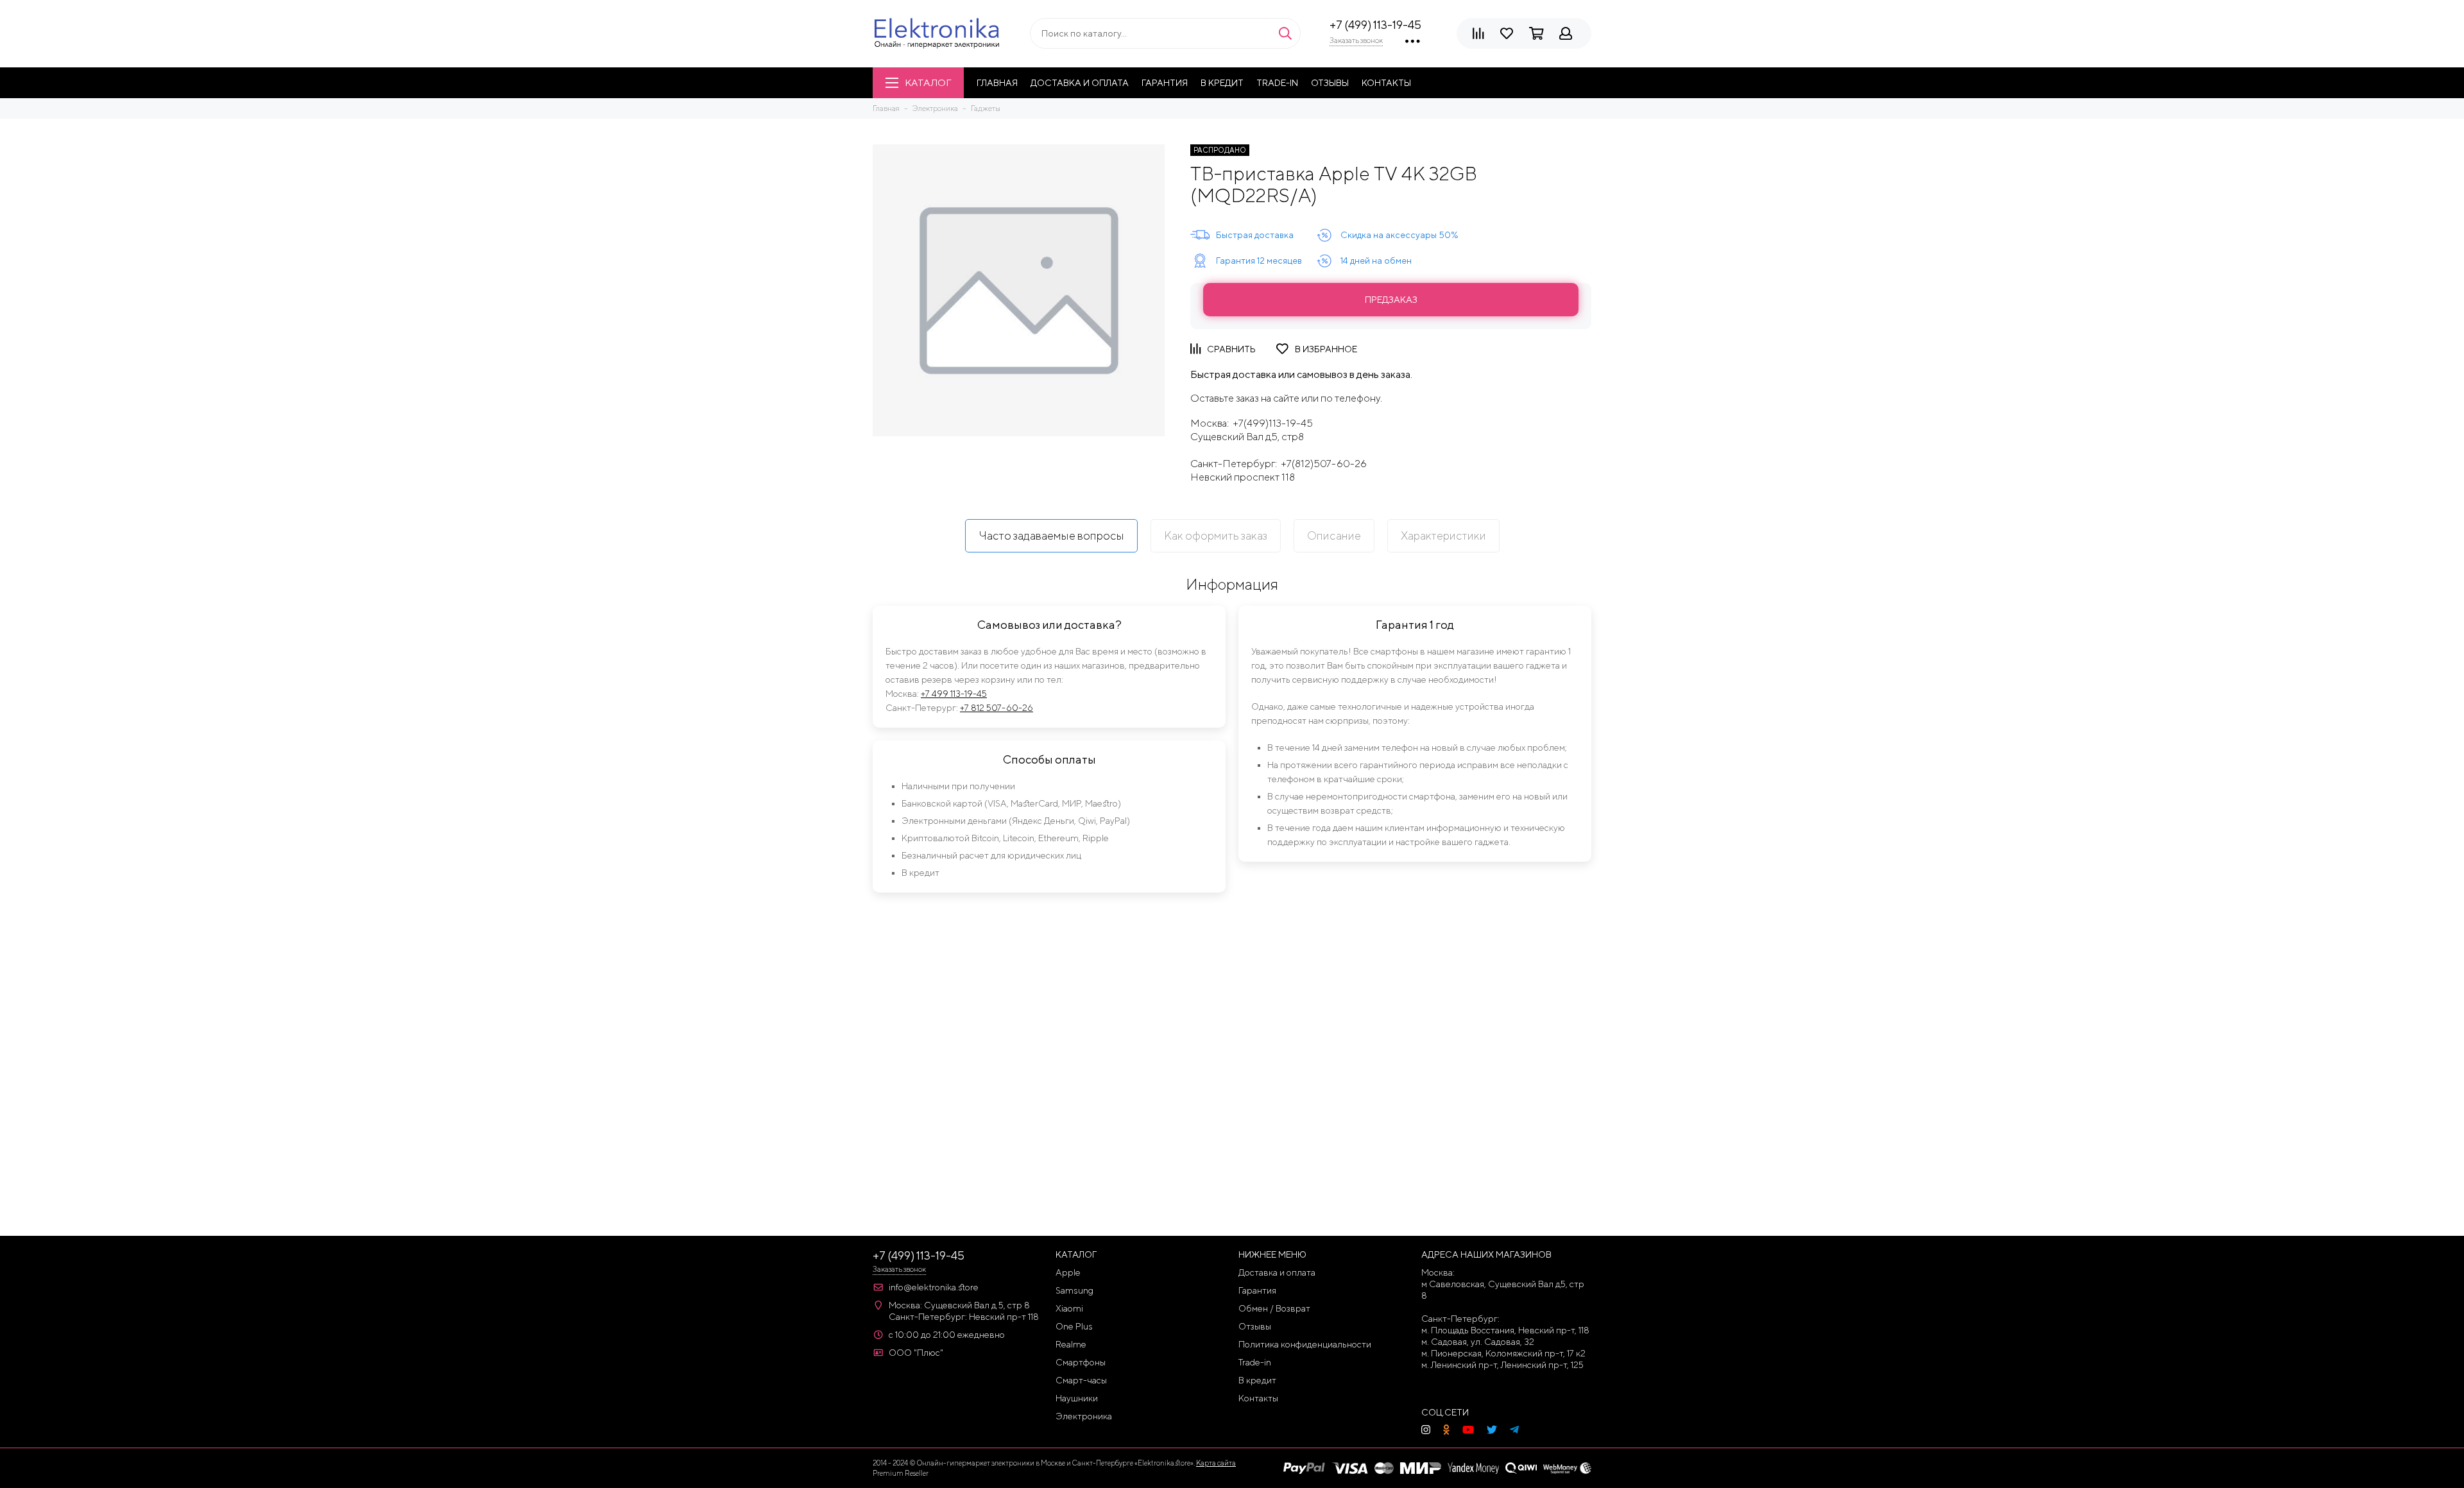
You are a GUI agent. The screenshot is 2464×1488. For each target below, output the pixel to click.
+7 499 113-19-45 (954, 694)
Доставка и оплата (1080, 83)
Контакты (1386, 83)
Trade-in (1277, 83)
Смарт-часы (1081, 1380)
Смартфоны (1081, 1362)
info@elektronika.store (934, 1287)
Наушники (1077, 1398)
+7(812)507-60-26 (1324, 464)
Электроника (1084, 1416)
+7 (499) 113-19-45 (1375, 25)
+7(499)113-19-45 (1273, 423)
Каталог (928, 82)
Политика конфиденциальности (1305, 1344)
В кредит (1222, 83)
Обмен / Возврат (1274, 1308)
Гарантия (1165, 83)
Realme (1071, 1344)
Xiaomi (1069, 1308)
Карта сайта (1216, 1463)
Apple (1068, 1272)
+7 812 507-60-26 (997, 708)
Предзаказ (1391, 300)
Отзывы (1330, 83)
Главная (997, 83)
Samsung (1074, 1290)
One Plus (1074, 1326)
